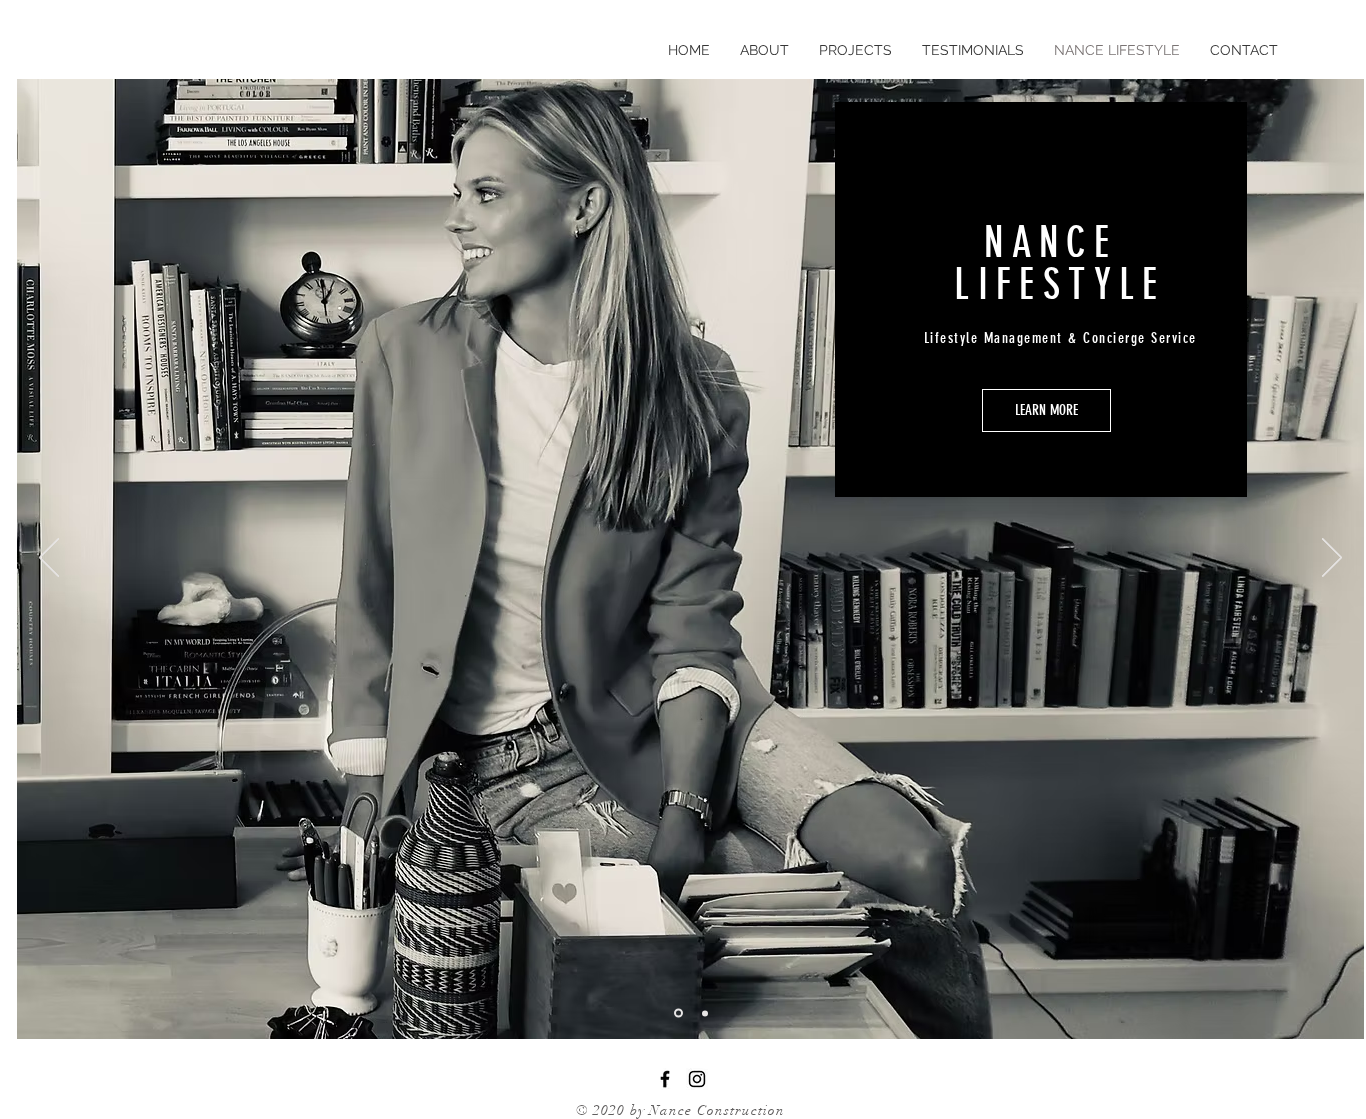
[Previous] (49, 559)
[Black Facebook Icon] (665, 1079)
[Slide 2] (705, 1013)
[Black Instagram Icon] (697, 1079)
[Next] (1332, 559)
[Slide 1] (678, 1013)
